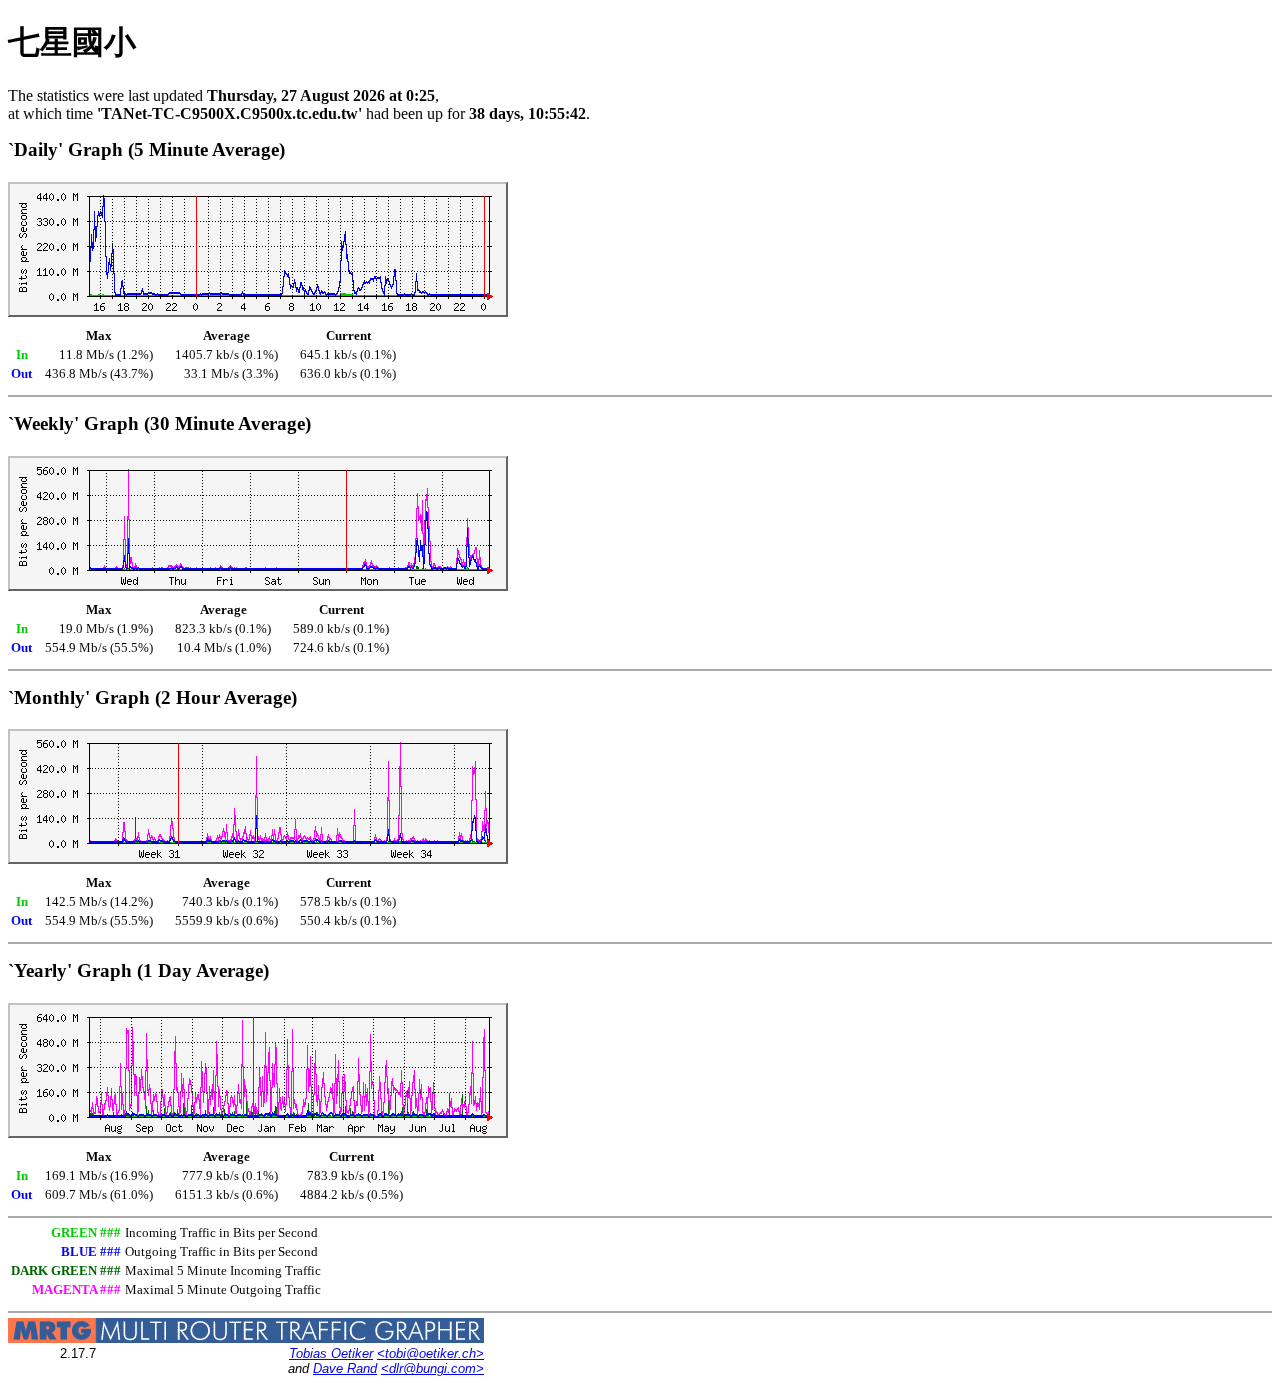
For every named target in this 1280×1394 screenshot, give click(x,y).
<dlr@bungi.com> (432, 1368)
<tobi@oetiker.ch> (430, 1353)
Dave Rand (345, 1368)
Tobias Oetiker (331, 1353)
